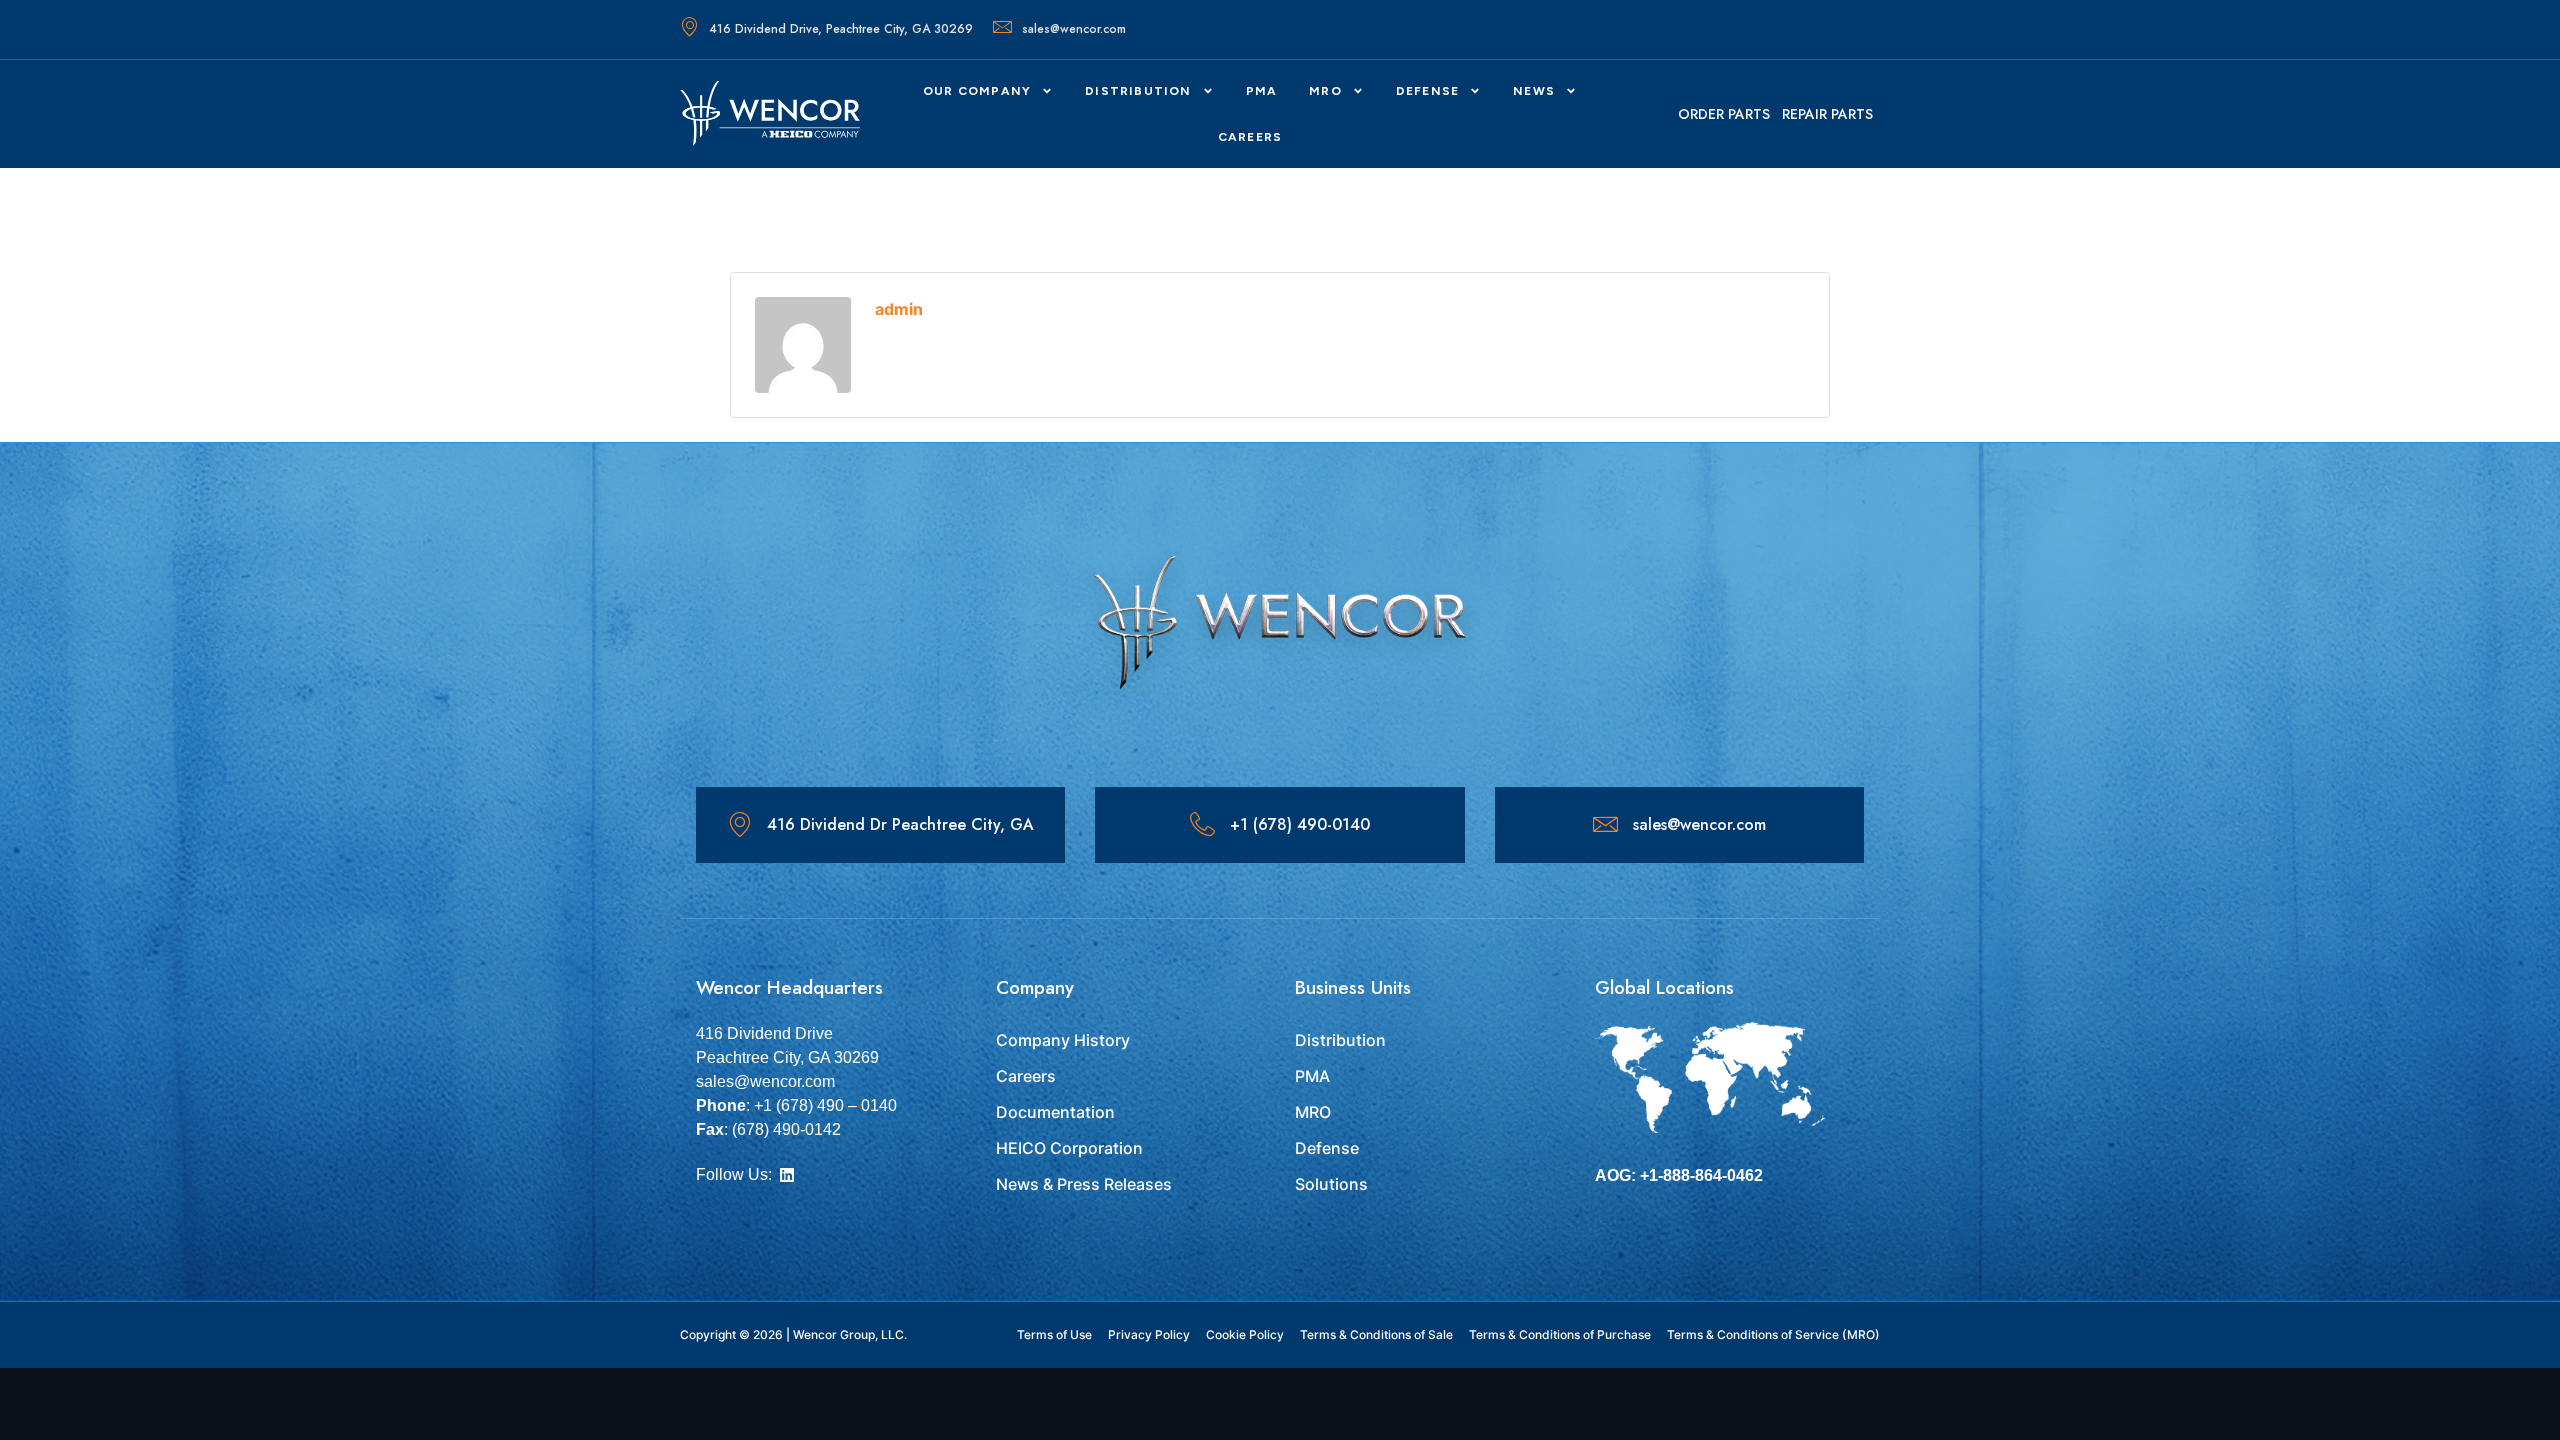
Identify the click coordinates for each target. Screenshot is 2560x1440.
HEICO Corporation (1069, 1148)
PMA (1262, 91)
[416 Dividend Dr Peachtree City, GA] (739, 824)
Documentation (1055, 1112)
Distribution (1138, 91)
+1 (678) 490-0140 (1300, 824)
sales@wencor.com (1074, 29)
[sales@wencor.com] (1605, 824)
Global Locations (1664, 987)
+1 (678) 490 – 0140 (825, 1105)
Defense (1327, 1148)
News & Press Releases (1084, 1184)
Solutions (1331, 1184)
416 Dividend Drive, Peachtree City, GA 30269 (841, 29)
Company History (1063, 1040)
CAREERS (1250, 137)
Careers (1026, 1076)
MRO (1325, 91)
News (1534, 91)
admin (899, 309)
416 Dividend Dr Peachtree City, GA (900, 824)
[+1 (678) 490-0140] (1202, 824)
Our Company (977, 91)
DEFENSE (1427, 91)
